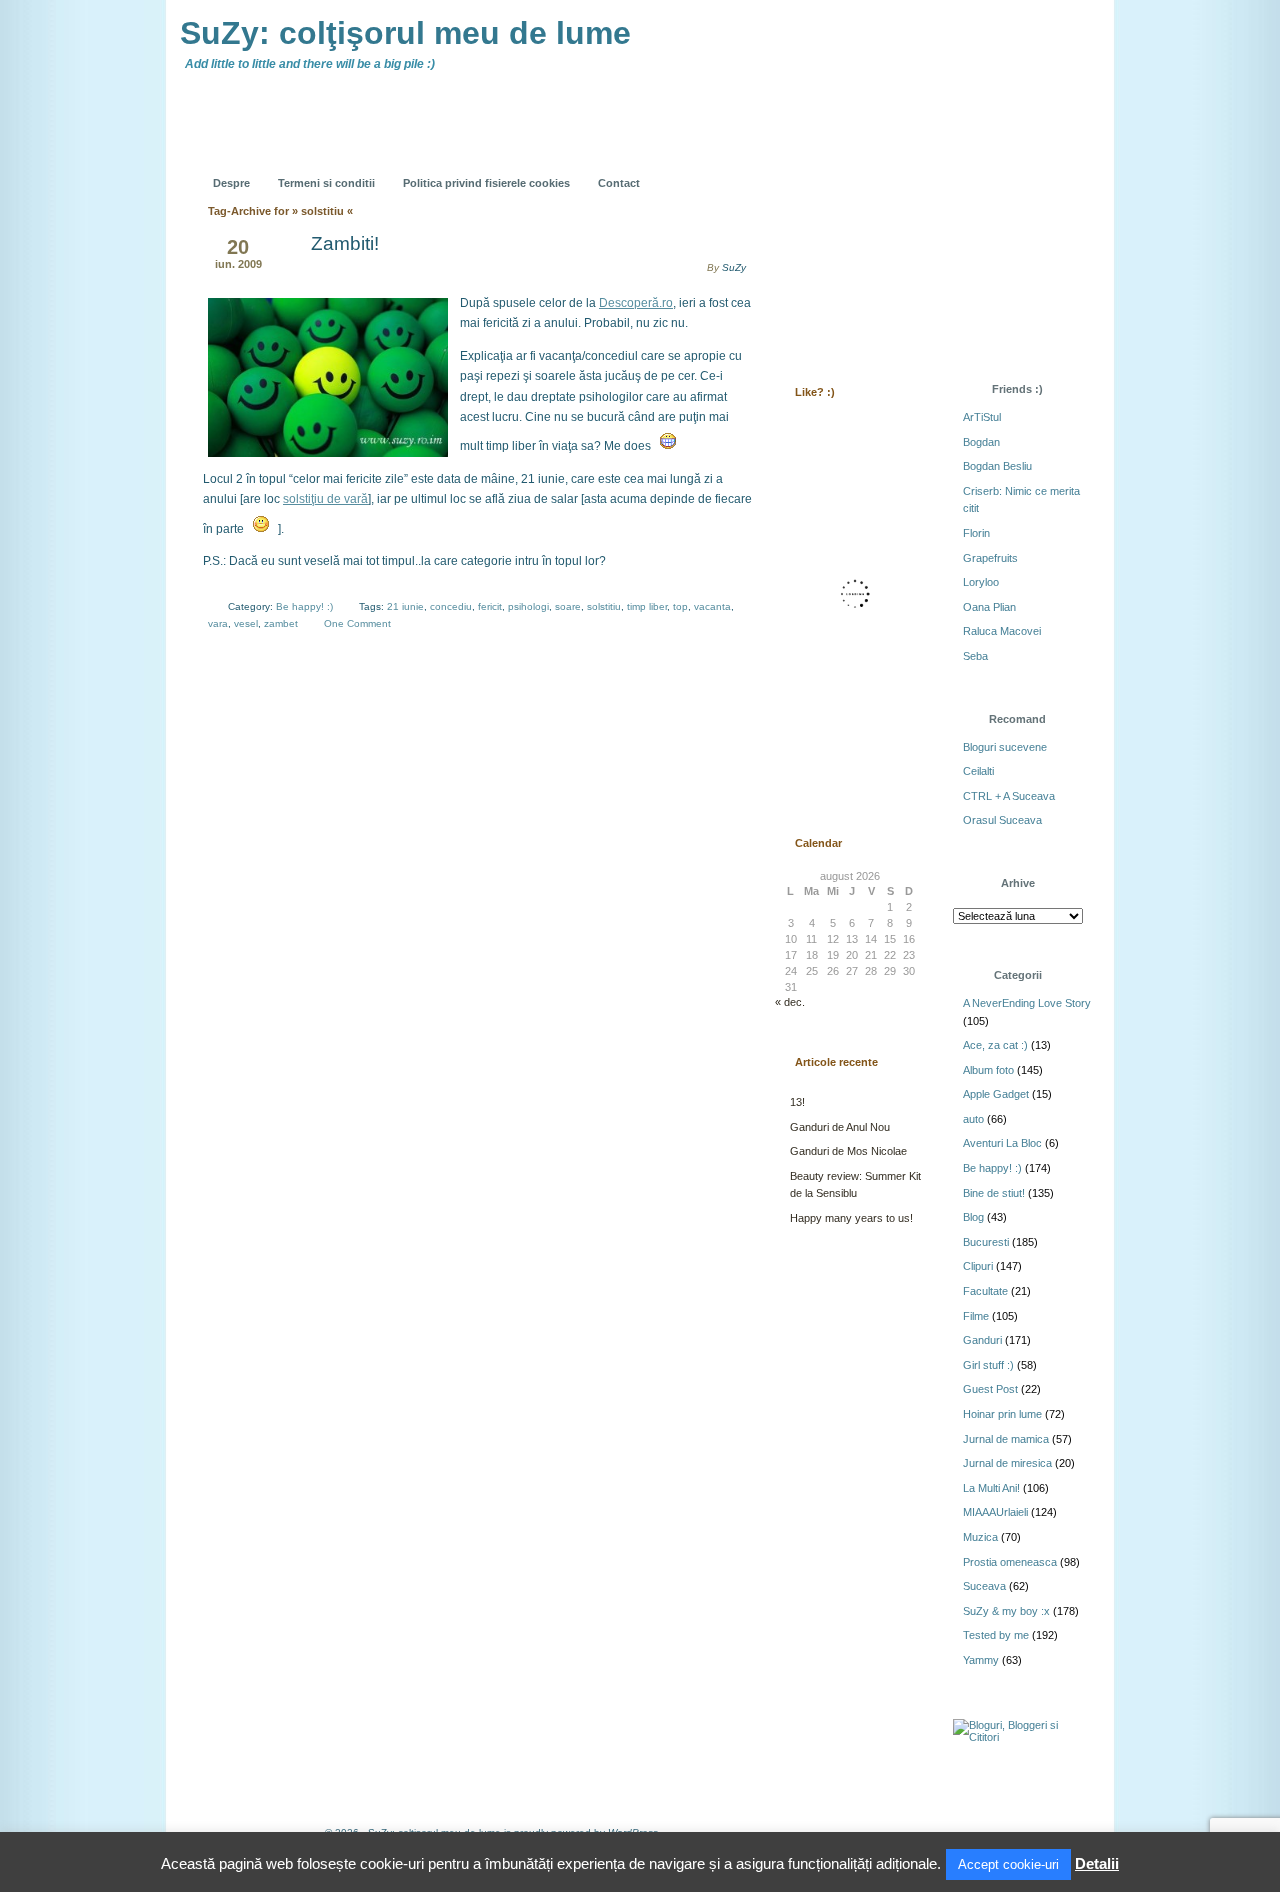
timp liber (647, 606)
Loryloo (981, 582)
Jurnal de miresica (1007, 1463)
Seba (975, 656)
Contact (619, 183)
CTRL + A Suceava (1009, 796)
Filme (976, 1316)
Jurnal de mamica (1006, 1439)
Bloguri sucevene (1005, 747)
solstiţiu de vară (325, 499)
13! (797, 1102)
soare (568, 606)
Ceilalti (978, 771)
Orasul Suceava (1002, 820)
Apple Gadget (996, 1094)
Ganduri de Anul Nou (840, 1127)
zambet (281, 623)
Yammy (981, 1660)
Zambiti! (345, 243)
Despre (231, 183)
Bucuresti (986, 1242)
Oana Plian (989, 607)
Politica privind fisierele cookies (486, 183)
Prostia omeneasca (1010, 1562)
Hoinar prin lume (1002, 1414)
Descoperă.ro (636, 303)
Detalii (1097, 1863)
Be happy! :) (304, 606)
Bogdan (981, 442)
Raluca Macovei (1002, 631)
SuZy (734, 267)
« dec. (790, 1002)
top (680, 606)
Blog (973, 1217)
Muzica (980, 1537)
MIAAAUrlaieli (995, 1512)
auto (973, 1119)
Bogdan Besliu (997, 466)
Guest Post (990, 1389)
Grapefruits (990, 558)
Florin (976, 533)
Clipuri (978, 1266)
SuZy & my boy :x (1006, 1611)
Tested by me (996, 1635)
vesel (246, 623)
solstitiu (604, 606)
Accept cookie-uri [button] (1008, 1864)
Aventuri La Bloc (1002, 1143)
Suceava (984, 1586)
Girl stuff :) (988, 1365)
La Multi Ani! (991, 1488)
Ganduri (982, 1340)
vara (218, 623)
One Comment (357, 623)
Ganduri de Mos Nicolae (848, 1151)
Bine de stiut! (994, 1193)
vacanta (712, 606)
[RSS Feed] (817, 168)
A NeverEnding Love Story (1027, 1003)
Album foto (988, 1070)
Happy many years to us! (851, 1218)
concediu (451, 606)
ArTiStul (982, 417)
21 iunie (405, 606)
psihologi (528, 606)
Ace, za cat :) (995, 1045)
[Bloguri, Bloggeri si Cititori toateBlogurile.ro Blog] (1020, 1737)
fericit (490, 606)
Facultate (985, 1291)
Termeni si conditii (326, 183)
